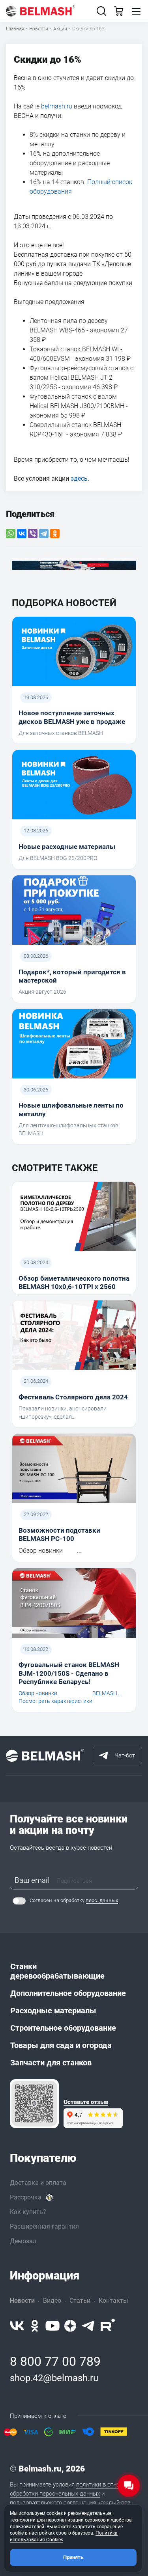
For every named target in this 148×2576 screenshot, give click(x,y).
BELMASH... (107, 1693)
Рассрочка (26, 2197)
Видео (52, 2301)
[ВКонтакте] (22, 533)
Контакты (113, 2301)
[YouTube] (52, 2326)
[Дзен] (70, 2326)
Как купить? (28, 2212)
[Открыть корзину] (119, 11)
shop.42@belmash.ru (54, 2378)
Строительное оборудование (63, 2028)
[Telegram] (44, 533)
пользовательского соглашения (53, 2503)
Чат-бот (125, 1755)
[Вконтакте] (17, 2326)
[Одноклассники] (55, 533)
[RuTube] (108, 2326)
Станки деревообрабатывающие (57, 1971)
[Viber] (33, 533)
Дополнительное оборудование (68, 1993)
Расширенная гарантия (44, 2226)
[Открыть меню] (136, 11)
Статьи (80, 2301)
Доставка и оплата (38, 2183)
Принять (73, 2557)
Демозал (23, 2241)
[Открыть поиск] (101, 11)
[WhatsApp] (11, 533)
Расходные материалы (53, 2011)
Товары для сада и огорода (61, 2045)
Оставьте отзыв (86, 2102)
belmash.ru (57, 106)
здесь (79, 478)
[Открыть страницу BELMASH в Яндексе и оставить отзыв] (34, 2104)
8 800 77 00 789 (55, 2361)
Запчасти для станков (51, 2063)
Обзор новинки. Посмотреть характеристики (55, 1697)
